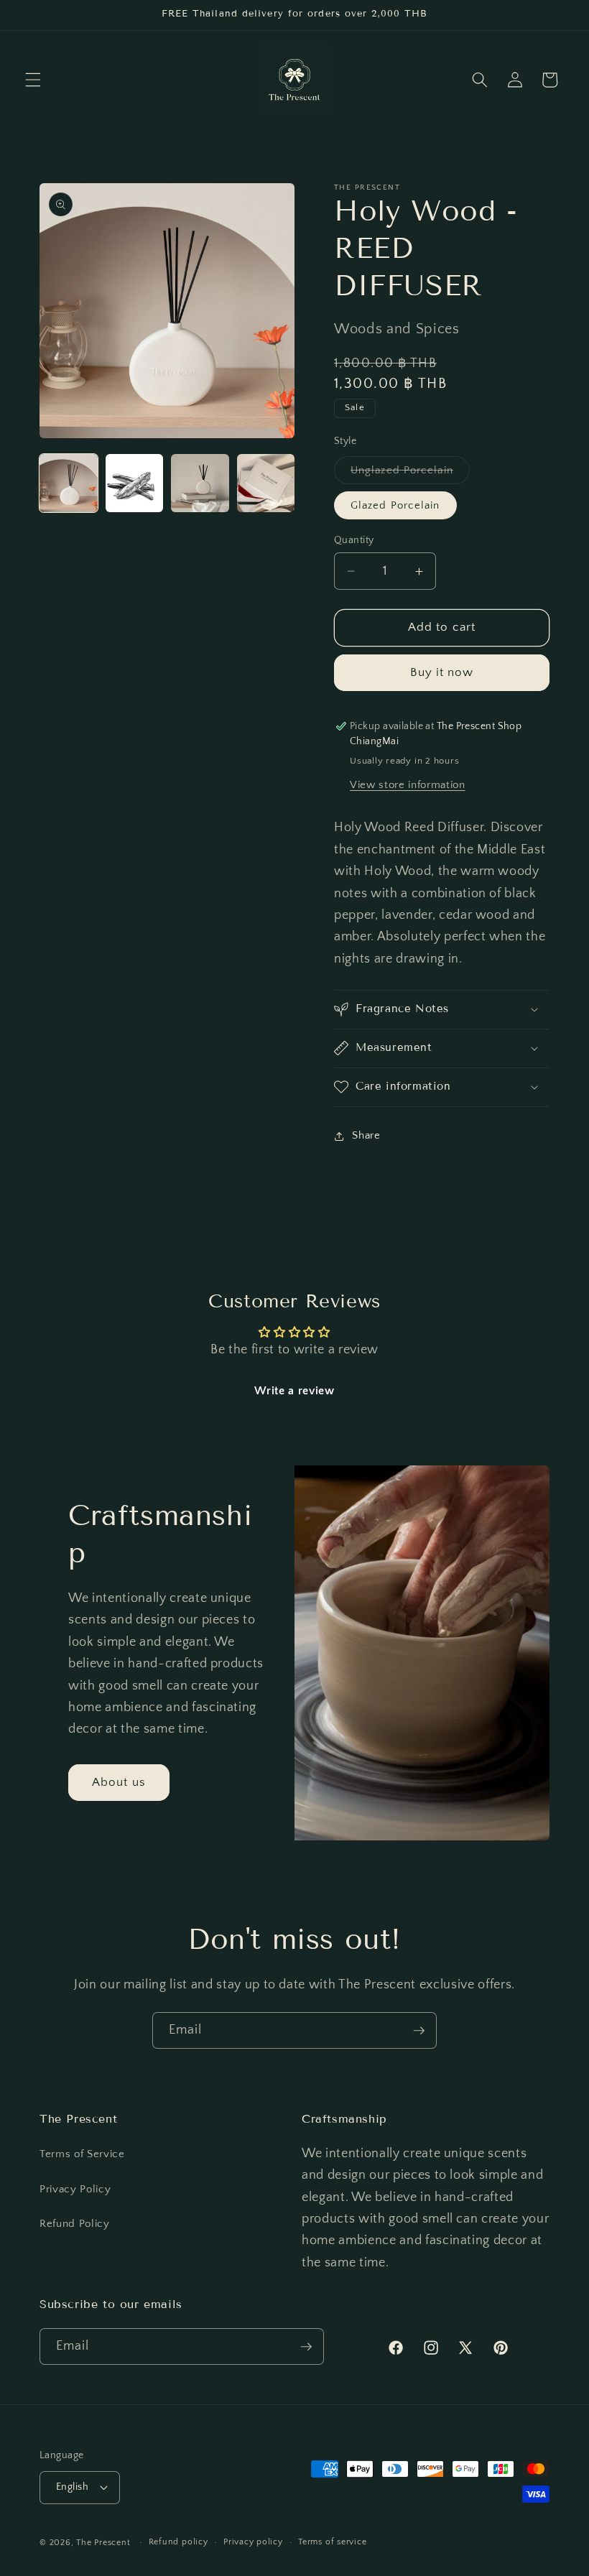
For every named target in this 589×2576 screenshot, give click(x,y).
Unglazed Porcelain (410, 474)
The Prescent (103, 2543)
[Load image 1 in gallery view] (69, 483)
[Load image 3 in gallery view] (200, 483)
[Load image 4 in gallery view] (266, 483)
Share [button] (366, 1135)
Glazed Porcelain (395, 505)
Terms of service (332, 2542)
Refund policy (178, 2542)
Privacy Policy (75, 2189)
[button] (33, 80)
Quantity (354, 540)
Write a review (294, 1391)
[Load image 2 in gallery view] (135, 483)
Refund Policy (75, 2224)
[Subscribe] (419, 2031)
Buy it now (442, 672)
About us (119, 1782)
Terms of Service (82, 2154)
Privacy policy (253, 2542)
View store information (408, 785)
